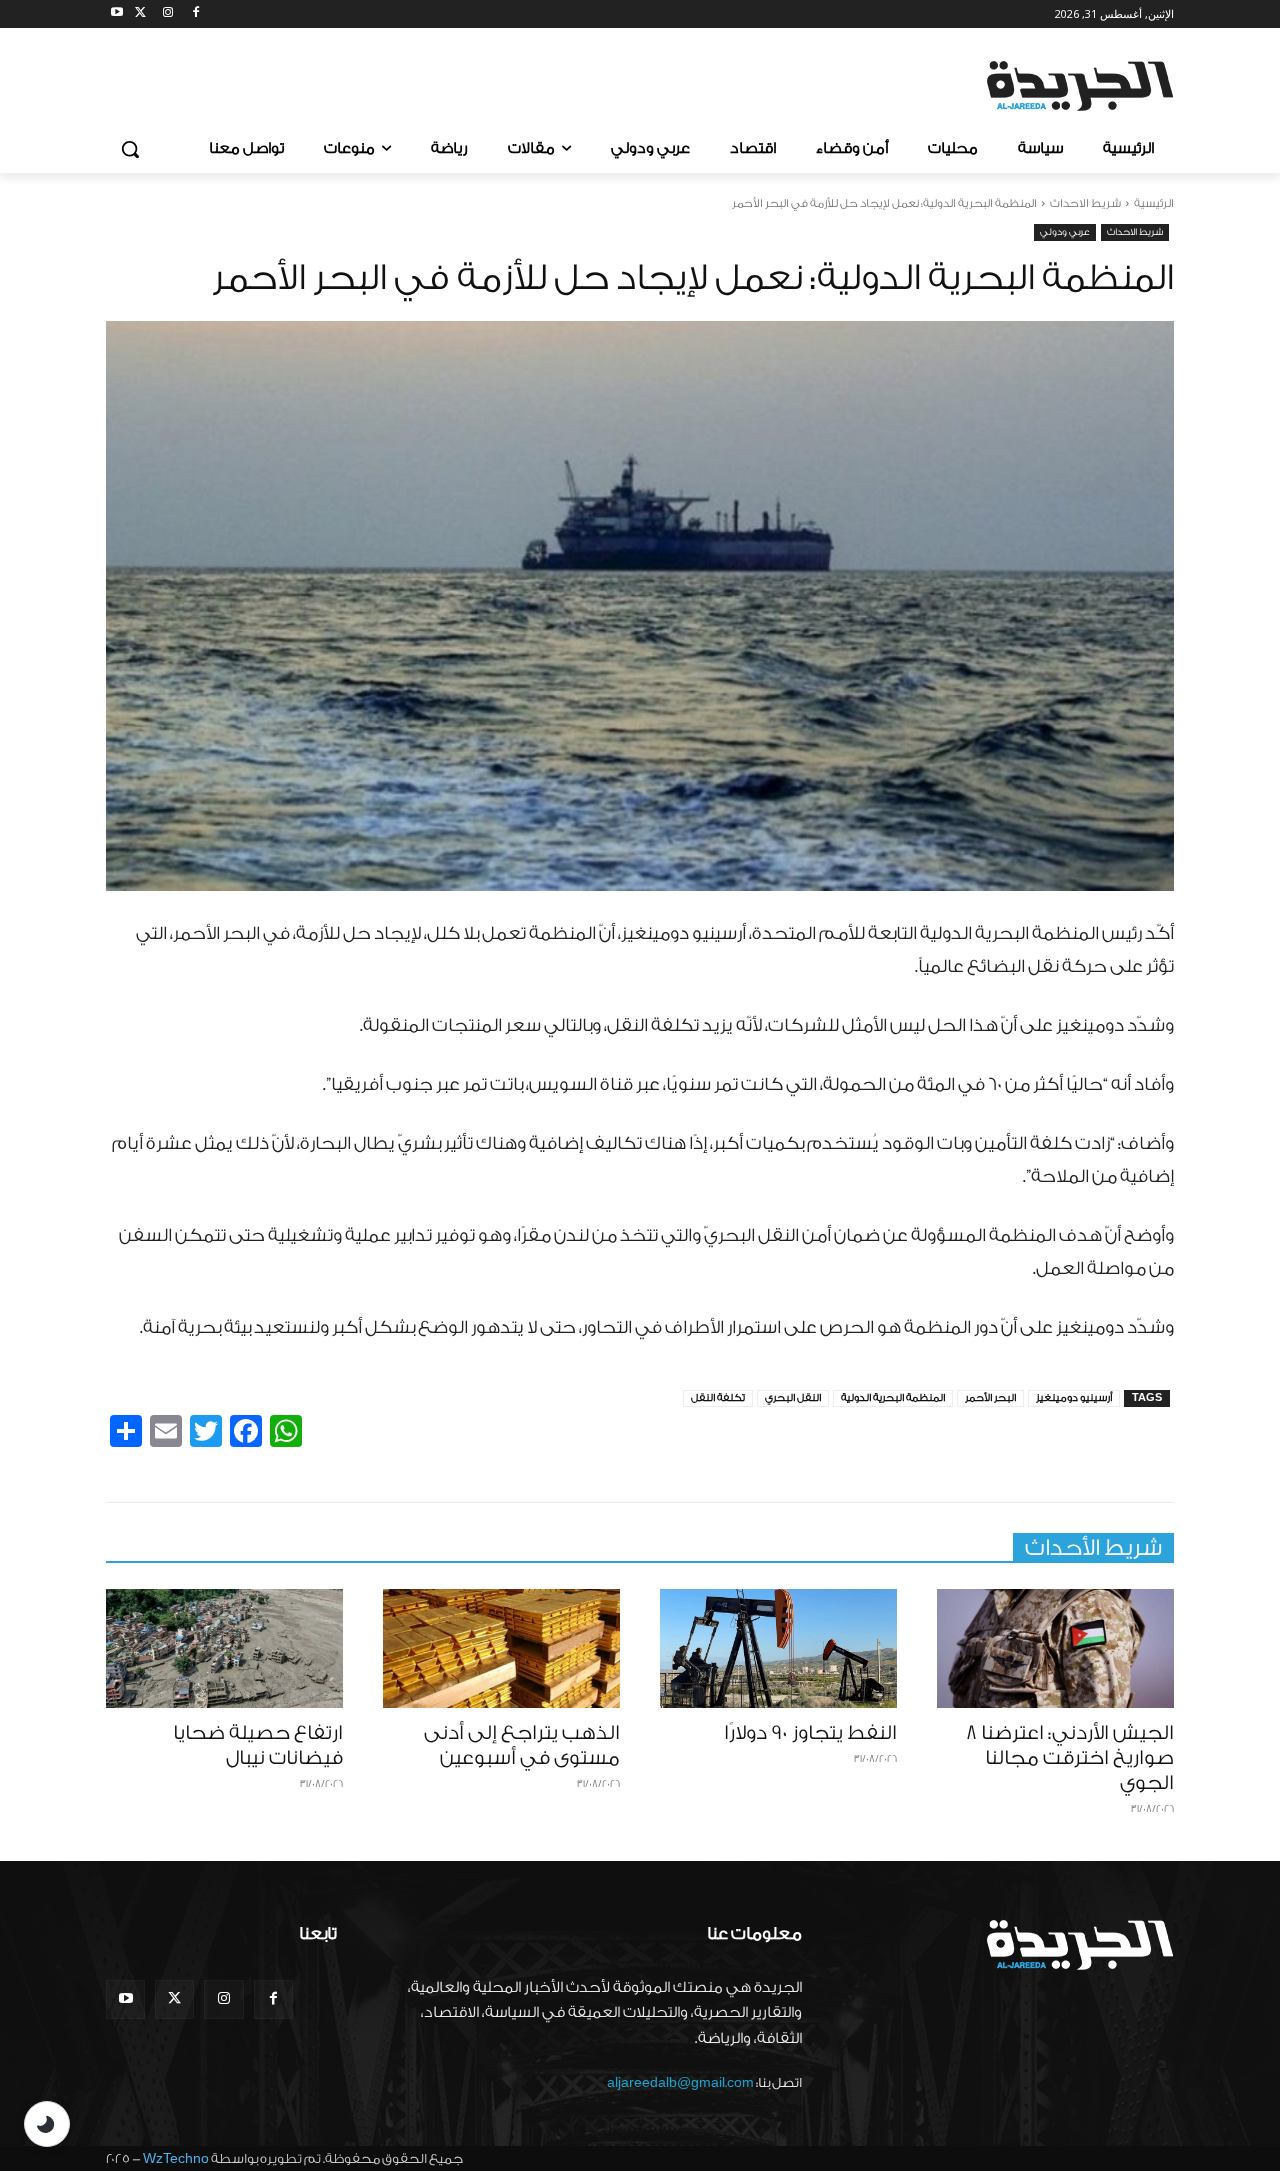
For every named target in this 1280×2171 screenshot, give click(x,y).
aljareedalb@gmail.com (680, 2082)
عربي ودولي (1065, 232)
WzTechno (176, 2158)
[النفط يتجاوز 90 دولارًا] (778, 1648)
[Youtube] (117, 14)
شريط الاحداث (1085, 203)
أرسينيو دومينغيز (1074, 1398)
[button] (130, 149)
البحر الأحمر (990, 1398)
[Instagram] (168, 14)
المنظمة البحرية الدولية (893, 1398)
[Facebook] (195, 14)
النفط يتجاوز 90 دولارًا (810, 1733)
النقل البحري (793, 1398)
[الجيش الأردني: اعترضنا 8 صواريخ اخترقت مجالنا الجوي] (1055, 1648)
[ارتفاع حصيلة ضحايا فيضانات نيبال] (224, 1648)
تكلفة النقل (718, 1398)
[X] (140, 14)
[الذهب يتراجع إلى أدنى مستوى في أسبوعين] (501, 1648)
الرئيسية (1154, 203)
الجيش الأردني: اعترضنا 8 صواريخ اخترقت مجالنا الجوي (1070, 1758)
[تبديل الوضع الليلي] (47, 2124)
